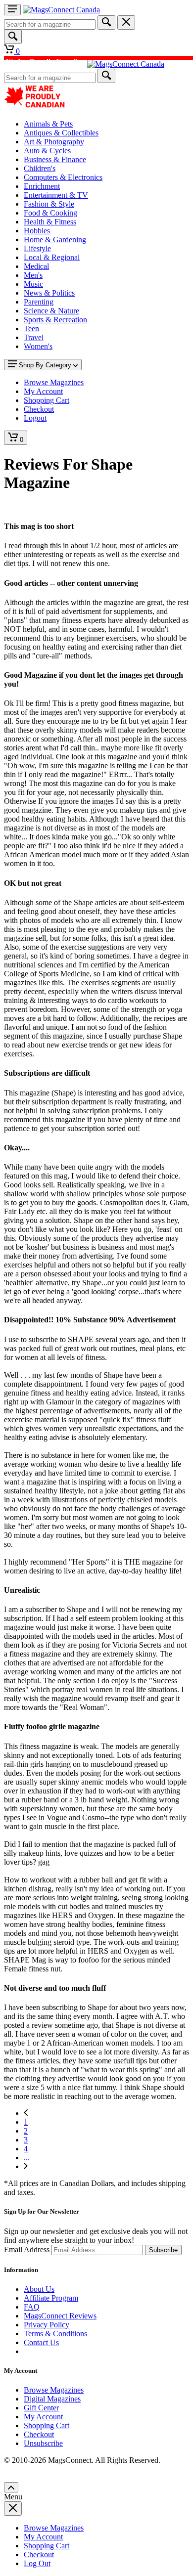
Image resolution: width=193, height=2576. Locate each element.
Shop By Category (45, 365)
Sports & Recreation (55, 320)
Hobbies (37, 231)
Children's (40, 168)
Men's (33, 275)
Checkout (39, 2434)
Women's (38, 346)
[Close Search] (126, 22)
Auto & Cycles (47, 151)
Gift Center (41, 2408)
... (27, 2158)
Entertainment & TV (56, 195)
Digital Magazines (52, 2399)
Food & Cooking (50, 213)
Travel (34, 337)
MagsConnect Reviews (60, 2316)
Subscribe (163, 2250)
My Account (43, 2417)
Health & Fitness (50, 222)
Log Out (37, 2563)
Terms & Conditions (55, 2334)
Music (33, 284)
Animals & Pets (48, 124)
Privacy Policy (47, 2325)
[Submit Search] (106, 22)
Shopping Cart (47, 2425)
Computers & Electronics (63, 177)
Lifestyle (37, 248)
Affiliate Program (51, 2298)
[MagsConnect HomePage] (61, 10)
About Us (39, 2289)
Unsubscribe (43, 2443)
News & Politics (49, 293)
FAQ (32, 2307)
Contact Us (41, 2342)
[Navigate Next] (26, 2166)
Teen (31, 328)
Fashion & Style (49, 204)
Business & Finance (55, 159)
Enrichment (42, 186)
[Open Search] (13, 37)
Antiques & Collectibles (61, 133)
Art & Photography (54, 142)
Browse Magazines (54, 2390)
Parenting (39, 302)
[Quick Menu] (12, 10)
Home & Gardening (55, 240)
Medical (36, 266)
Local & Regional (52, 257)
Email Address (27, 2249)
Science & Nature (51, 311)
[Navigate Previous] (26, 2113)
